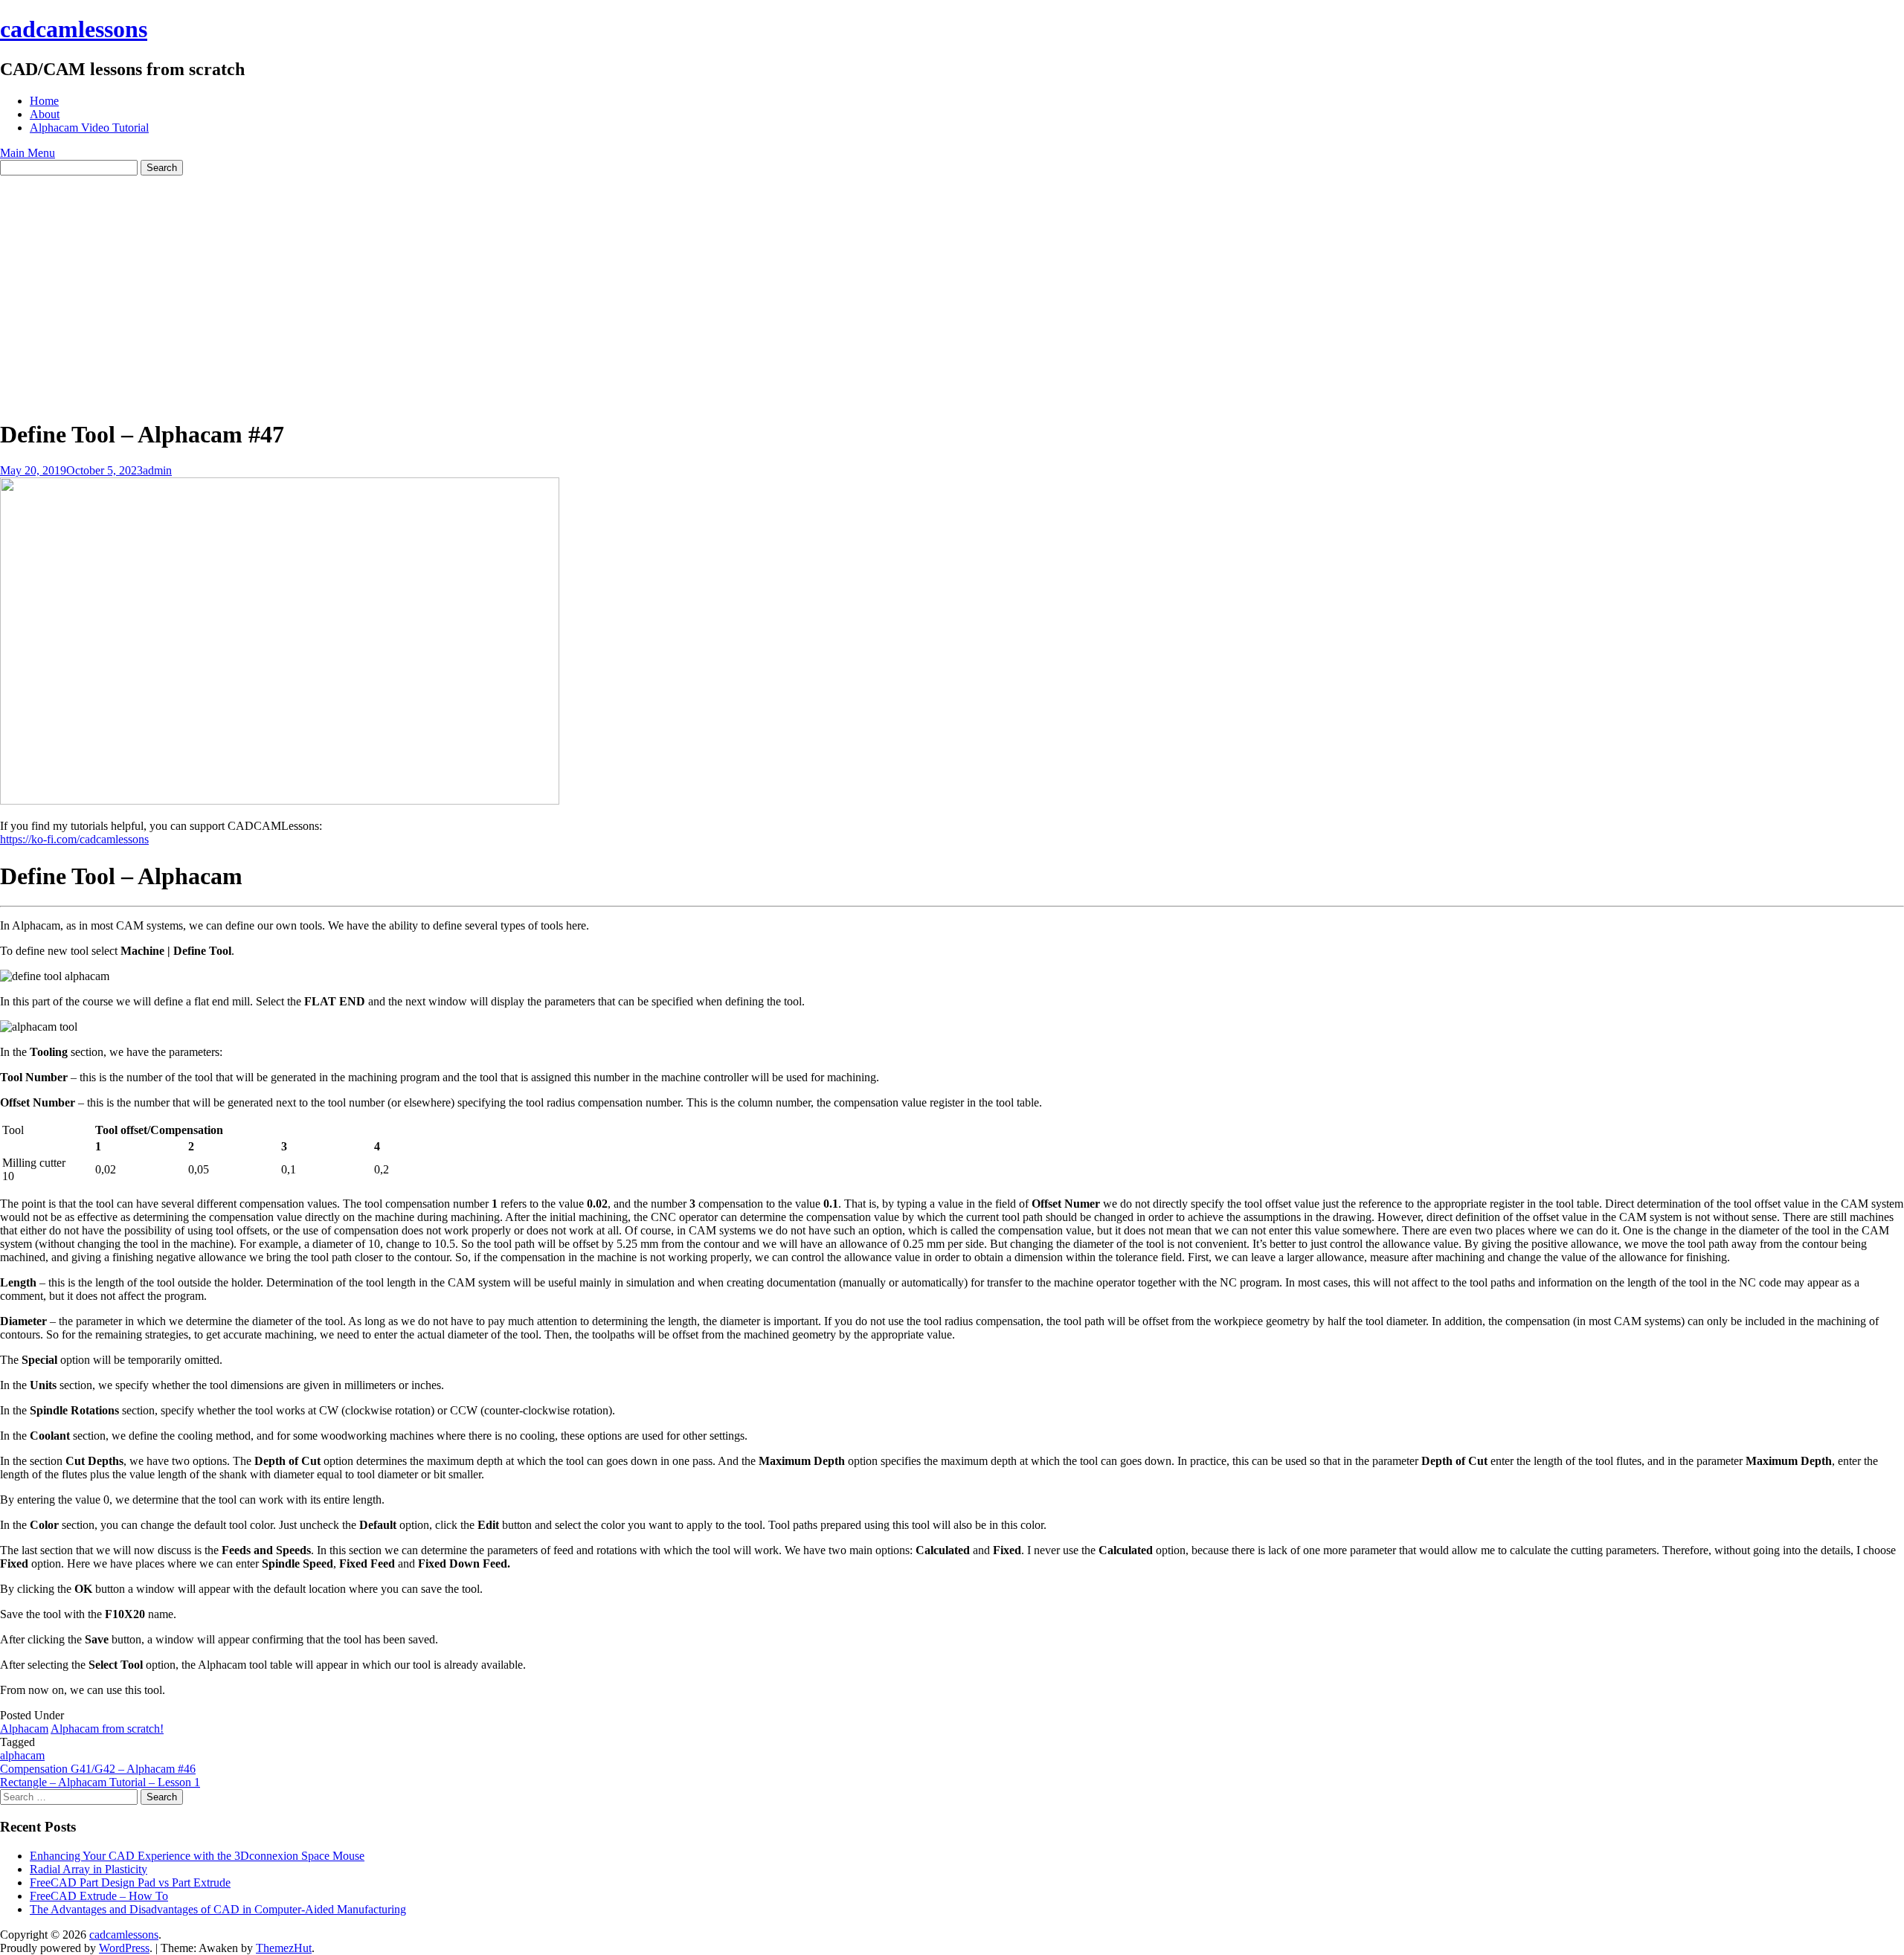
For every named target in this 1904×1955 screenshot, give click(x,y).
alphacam (22, 1755)
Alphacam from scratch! (107, 1729)
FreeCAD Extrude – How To (99, 1896)
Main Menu (28, 153)
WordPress (124, 1948)
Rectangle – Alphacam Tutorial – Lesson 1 (100, 1782)
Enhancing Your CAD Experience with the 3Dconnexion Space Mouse (197, 1856)
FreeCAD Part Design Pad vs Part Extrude (130, 1882)
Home (44, 101)
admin (157, 470)
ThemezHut (284, 1948)
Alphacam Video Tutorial (89, 128)
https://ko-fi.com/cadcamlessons (74, 839)
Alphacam (24, 1729)
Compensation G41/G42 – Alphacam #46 (98, 1769)
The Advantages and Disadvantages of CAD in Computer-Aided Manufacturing (218, 1909)
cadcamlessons (74, 29)
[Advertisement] (952, 287)
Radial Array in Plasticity (89, 1869)
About (45, 114)
